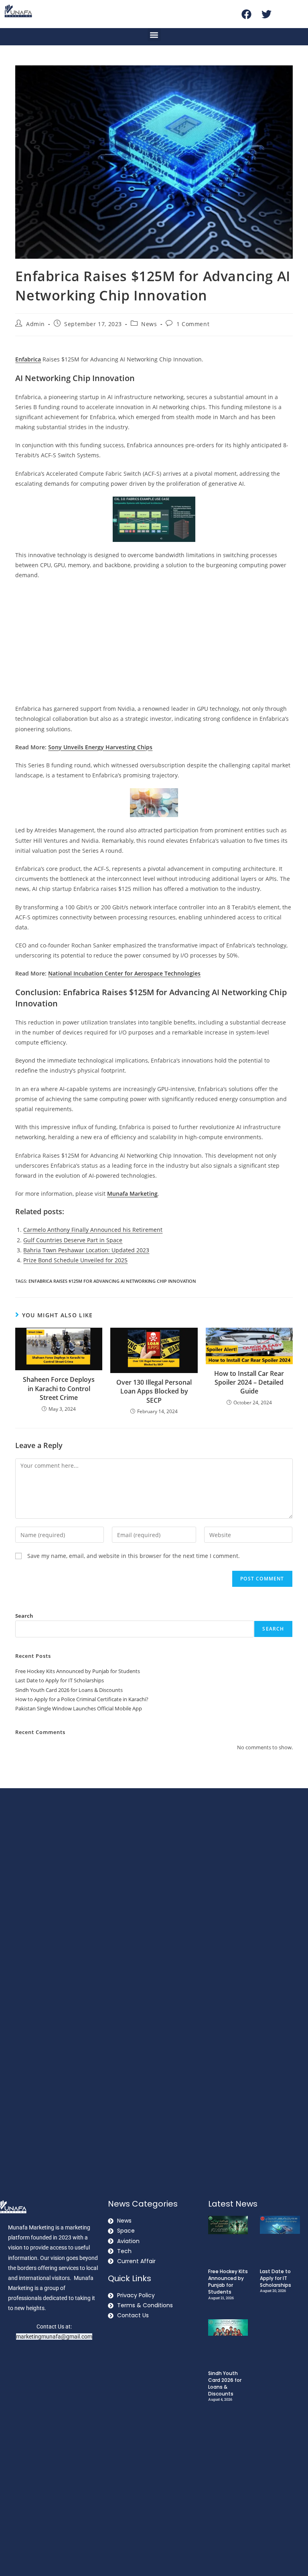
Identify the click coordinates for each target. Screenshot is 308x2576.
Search (24, 1616)
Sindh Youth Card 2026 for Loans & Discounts (69, 1690)
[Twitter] (267, 14)
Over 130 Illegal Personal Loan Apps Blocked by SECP (154, 1391)
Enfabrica (28, 359)
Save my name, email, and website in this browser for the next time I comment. (134, 1556)
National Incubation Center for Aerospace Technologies (124, 973)
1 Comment (193, 324)
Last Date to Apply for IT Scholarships (60, 1680)
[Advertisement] (154, 644)
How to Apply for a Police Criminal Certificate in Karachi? (82, 1699)
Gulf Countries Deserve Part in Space (73, 1240)
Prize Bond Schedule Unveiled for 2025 (75, 1260)
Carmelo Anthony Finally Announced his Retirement (93, 1230)
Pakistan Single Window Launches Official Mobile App (79, 1708)
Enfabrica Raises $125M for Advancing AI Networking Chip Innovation (112, 1281)
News (149, 324)
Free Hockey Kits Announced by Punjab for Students (78, 1671)
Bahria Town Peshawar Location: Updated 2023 (86, 1250)
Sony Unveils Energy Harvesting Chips (100, 747)
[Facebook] (247, 14)
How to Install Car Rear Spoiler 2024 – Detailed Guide (249, 1382)
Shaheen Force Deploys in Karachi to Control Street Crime (59, 1388)
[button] (154, 35)
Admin (35, 324)
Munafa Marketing (132, 1194)
